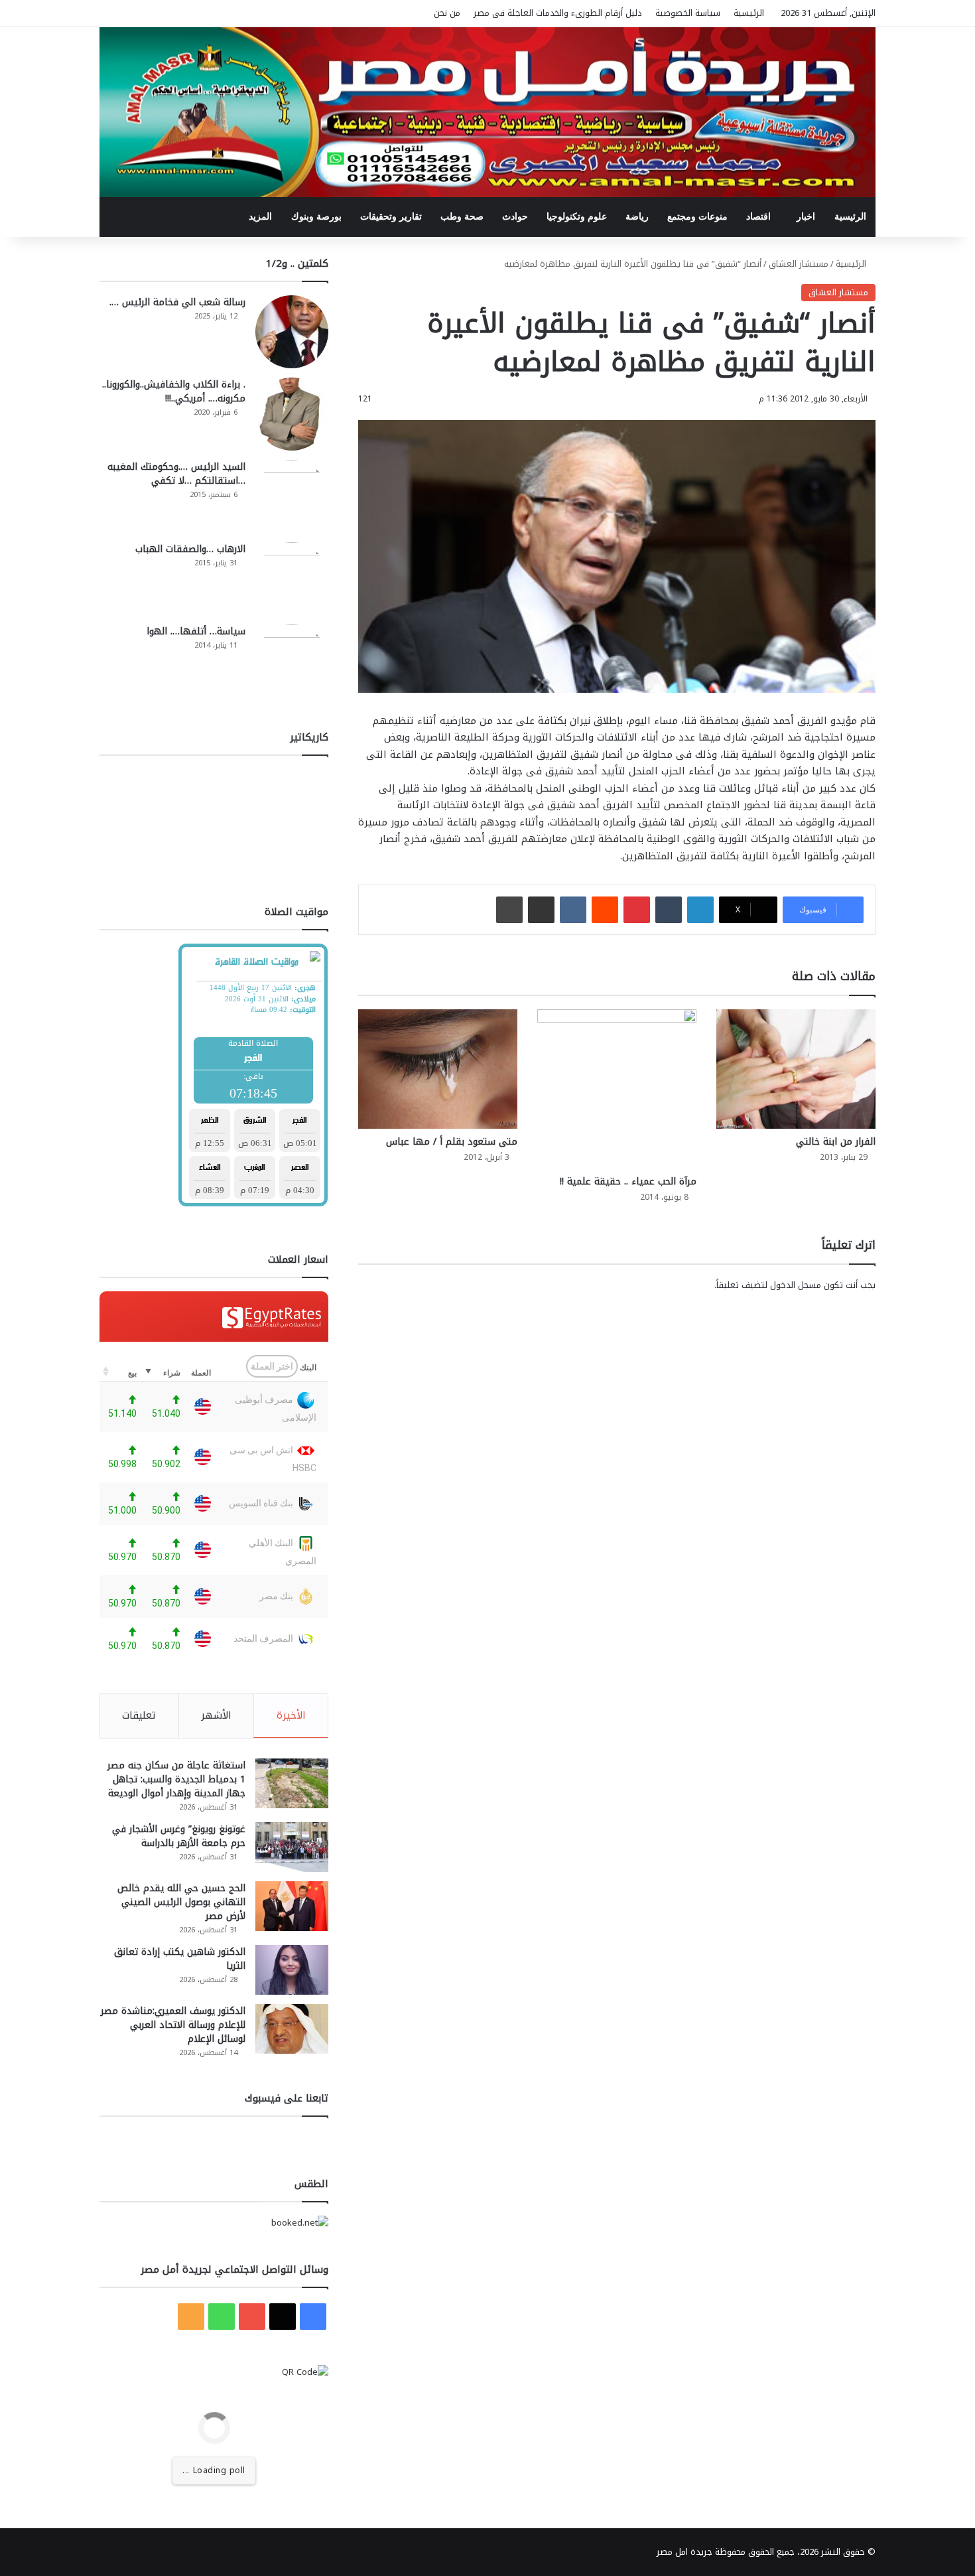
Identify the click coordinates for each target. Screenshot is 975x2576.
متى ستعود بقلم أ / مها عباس (452, 1142)
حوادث (515, 217)
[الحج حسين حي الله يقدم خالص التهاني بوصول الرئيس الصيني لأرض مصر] (292, 1906)
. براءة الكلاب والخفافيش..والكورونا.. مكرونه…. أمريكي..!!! (174, 392)
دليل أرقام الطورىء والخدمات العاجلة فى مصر (558, 13)
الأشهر (216, 1715)
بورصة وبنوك (316, 217)
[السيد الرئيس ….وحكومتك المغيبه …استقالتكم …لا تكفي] (292, 496)
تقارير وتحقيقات (391, 217)
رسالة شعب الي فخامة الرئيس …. (177, 302)
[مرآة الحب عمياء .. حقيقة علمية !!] (617, 1089)
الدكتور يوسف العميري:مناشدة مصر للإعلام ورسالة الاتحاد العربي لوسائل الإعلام (173, 2025)
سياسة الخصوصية (688, 13)
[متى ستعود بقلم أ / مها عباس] (438, 1069)
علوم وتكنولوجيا (577, 217)
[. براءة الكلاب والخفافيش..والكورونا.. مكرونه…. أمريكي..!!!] (292, 414)
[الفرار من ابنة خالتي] (796, 1069)
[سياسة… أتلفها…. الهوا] (292, 661)
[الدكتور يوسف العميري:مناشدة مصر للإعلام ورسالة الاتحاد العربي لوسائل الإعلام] (292, 2029)
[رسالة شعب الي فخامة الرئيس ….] (292, 332)
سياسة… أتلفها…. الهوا (196, 631)
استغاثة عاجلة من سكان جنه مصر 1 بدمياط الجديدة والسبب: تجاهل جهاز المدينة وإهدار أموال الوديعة (176, 1779)
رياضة (637, 217)
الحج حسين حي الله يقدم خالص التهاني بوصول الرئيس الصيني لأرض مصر (181, 1902)
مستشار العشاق (799, 264)
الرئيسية (749, 13)
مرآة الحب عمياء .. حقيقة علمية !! (628, 1181)
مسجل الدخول (796, 1285)
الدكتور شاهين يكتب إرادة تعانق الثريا (180, 1959)
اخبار (806, 217)
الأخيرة (291, 1715)
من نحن (447, 13)
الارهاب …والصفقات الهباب (190, 549)
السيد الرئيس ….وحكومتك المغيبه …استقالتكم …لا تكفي (176, 474)
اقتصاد (758, 217)
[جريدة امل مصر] (487, 112)
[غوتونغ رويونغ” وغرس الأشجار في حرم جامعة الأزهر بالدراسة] (292, 1847)
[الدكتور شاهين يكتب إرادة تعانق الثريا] (292, 1970)
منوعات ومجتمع (697, 217)
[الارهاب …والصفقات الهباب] (292, 579)
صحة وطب (462, 217)
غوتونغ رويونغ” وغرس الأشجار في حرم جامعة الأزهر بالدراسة (179, 1836)
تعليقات (139, 1715)
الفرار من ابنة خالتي (836, 1142)
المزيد (260, 217)
